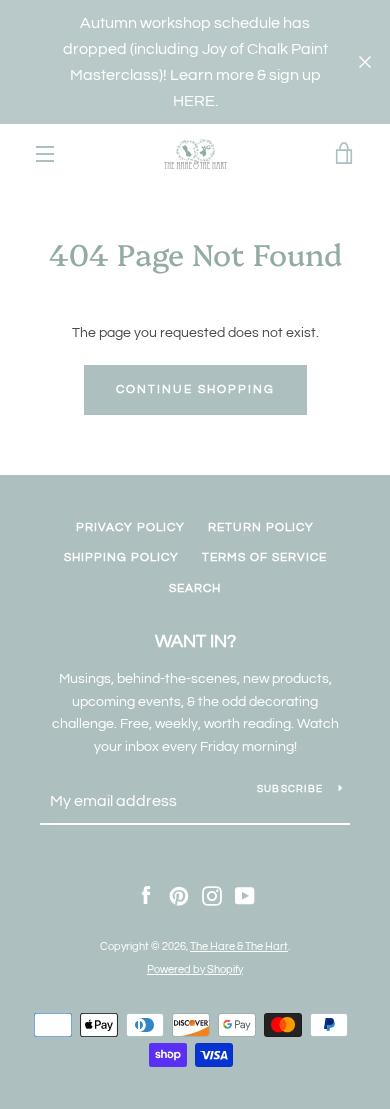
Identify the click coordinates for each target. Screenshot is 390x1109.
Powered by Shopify (195, 969)
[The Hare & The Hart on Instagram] (212, 896)
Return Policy (261, 527)
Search (195, 588)
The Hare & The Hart (239, 946)
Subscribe (290, 789)
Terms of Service (264, 557)
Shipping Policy (121, 557)
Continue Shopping (195, 389)
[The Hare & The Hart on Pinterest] (179, 896)
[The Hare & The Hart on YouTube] (245, 896)
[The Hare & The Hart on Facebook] (146, 896)
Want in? (195, 641)
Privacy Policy (130, 527)
